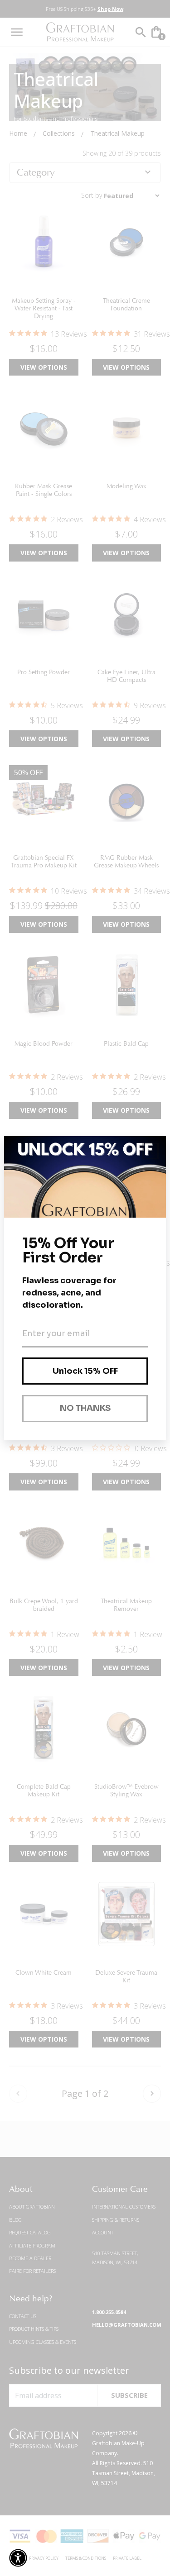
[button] (18, 2558)
